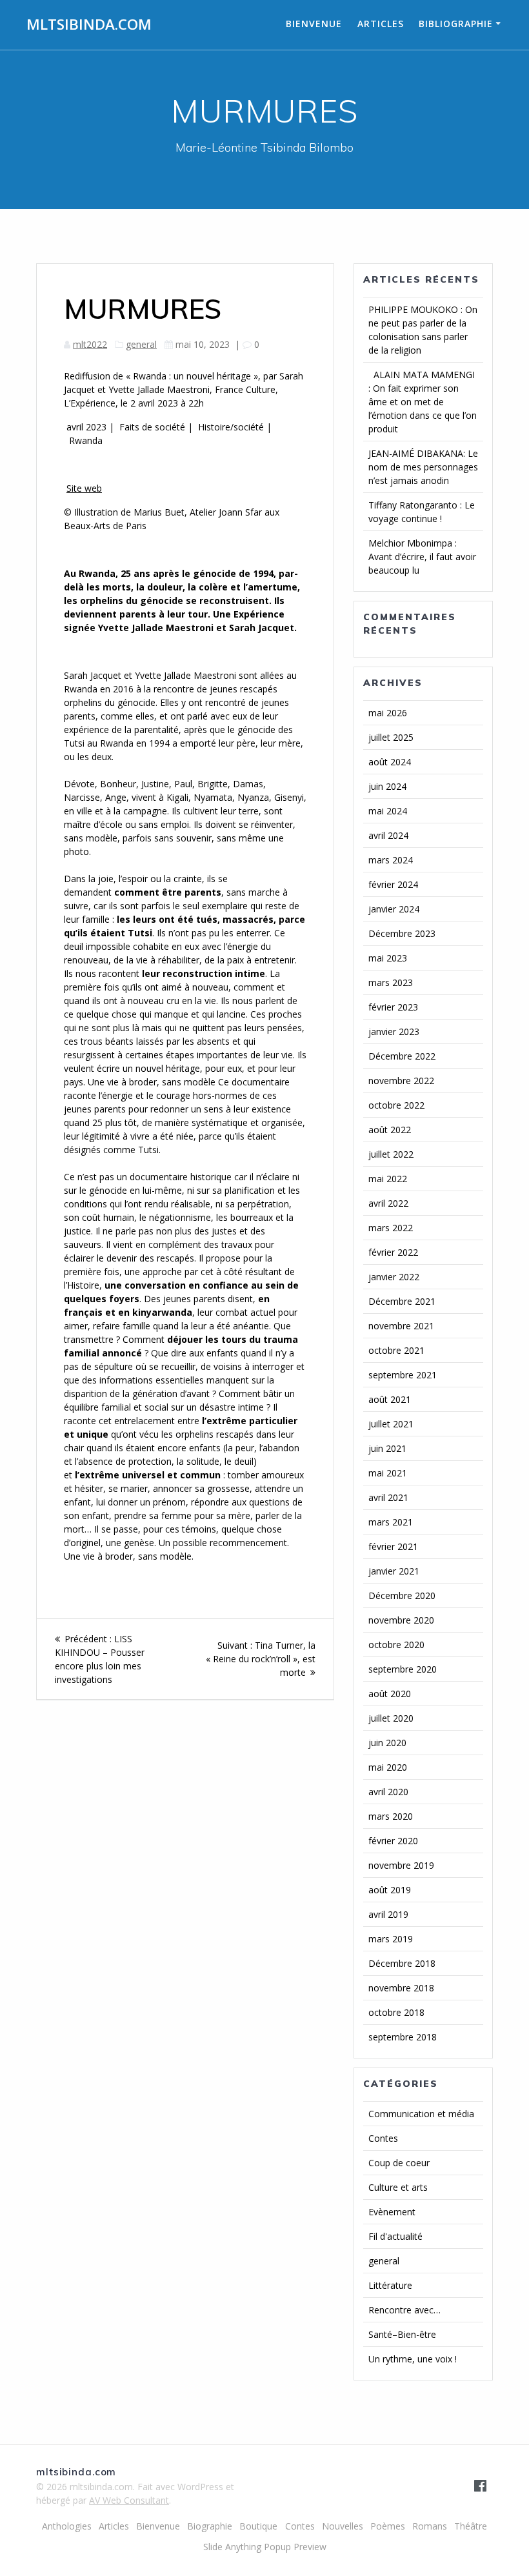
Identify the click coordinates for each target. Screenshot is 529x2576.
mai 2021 (388, 1473)
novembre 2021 (401, 1326)
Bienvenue (314, 24)
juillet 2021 (391, 1424)
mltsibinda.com (89, 25)
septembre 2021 (403, 1375)
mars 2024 (391, 860)
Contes (383, 2138)
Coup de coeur (399, 2163)
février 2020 (393, 1841)
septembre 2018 (403, 2037)
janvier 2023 (394, 1031)
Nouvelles (343, 2526)
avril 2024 (388, 835)
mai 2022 (388, 1179)
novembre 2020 (401, 1620)
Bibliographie (456, 24)
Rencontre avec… (404, 2310)
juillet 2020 (391, 1718)
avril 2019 (388, 1914)
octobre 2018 (396, 2012)
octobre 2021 (396, 1350)
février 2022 (393, 1252)
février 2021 (393, 1546)
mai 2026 (388, 713)
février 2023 (393, 1007)
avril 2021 (388, 1497)
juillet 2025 (391, 737)
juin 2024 (387, 786)
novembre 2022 (401, 1081)
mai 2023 (388, 958)
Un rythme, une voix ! (413, 2359)
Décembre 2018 (402, 1963)
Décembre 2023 (402, 933)
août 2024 (390, 762)
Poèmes (388, 2526)
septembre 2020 (403, 1669)
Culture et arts (398, 2187)
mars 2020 (391, 1816)
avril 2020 (388, 1792)
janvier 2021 (394, 1571)
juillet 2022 (391, 1154)
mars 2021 (391, 1522)
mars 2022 (391, 1228)
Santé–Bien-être (402, 2334)
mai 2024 (388, 811)
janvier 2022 (394, 1277)
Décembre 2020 (402, 1595)
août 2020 (390, 1694)
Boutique (258, 2526)
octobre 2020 (396, 1645)
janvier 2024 (394, 909)
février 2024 (393, 884)
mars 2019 (391, 1939)
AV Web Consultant (129, 2500)
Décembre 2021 (402, 1301)
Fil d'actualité (395, 2236)
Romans (430, 2526)
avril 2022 (388, 1203)
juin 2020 (387, 1743)
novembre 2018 (401, 1988)
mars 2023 (391, 982)
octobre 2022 (396, 1105)
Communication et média (421, 2114)
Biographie (210, 2526)
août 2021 (390, 1399)
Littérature (390, 2285)
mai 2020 (388, 1767)
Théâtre (471, 2526)
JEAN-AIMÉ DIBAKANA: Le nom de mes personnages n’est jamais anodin (423, 467)
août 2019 (390, 1890)
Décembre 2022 (402, 1056)
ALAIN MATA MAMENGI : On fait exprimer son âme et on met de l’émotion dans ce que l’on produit (423, 402)
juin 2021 (387, 1448)
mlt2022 (90, 344)
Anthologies (67, 2526)
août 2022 (390, 1130)
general (141, 344)
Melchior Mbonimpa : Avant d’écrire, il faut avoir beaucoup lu (422, 557)
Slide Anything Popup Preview (265, 2547)
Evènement (392, 2212)
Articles (381, 24)
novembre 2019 (401, 1865)
